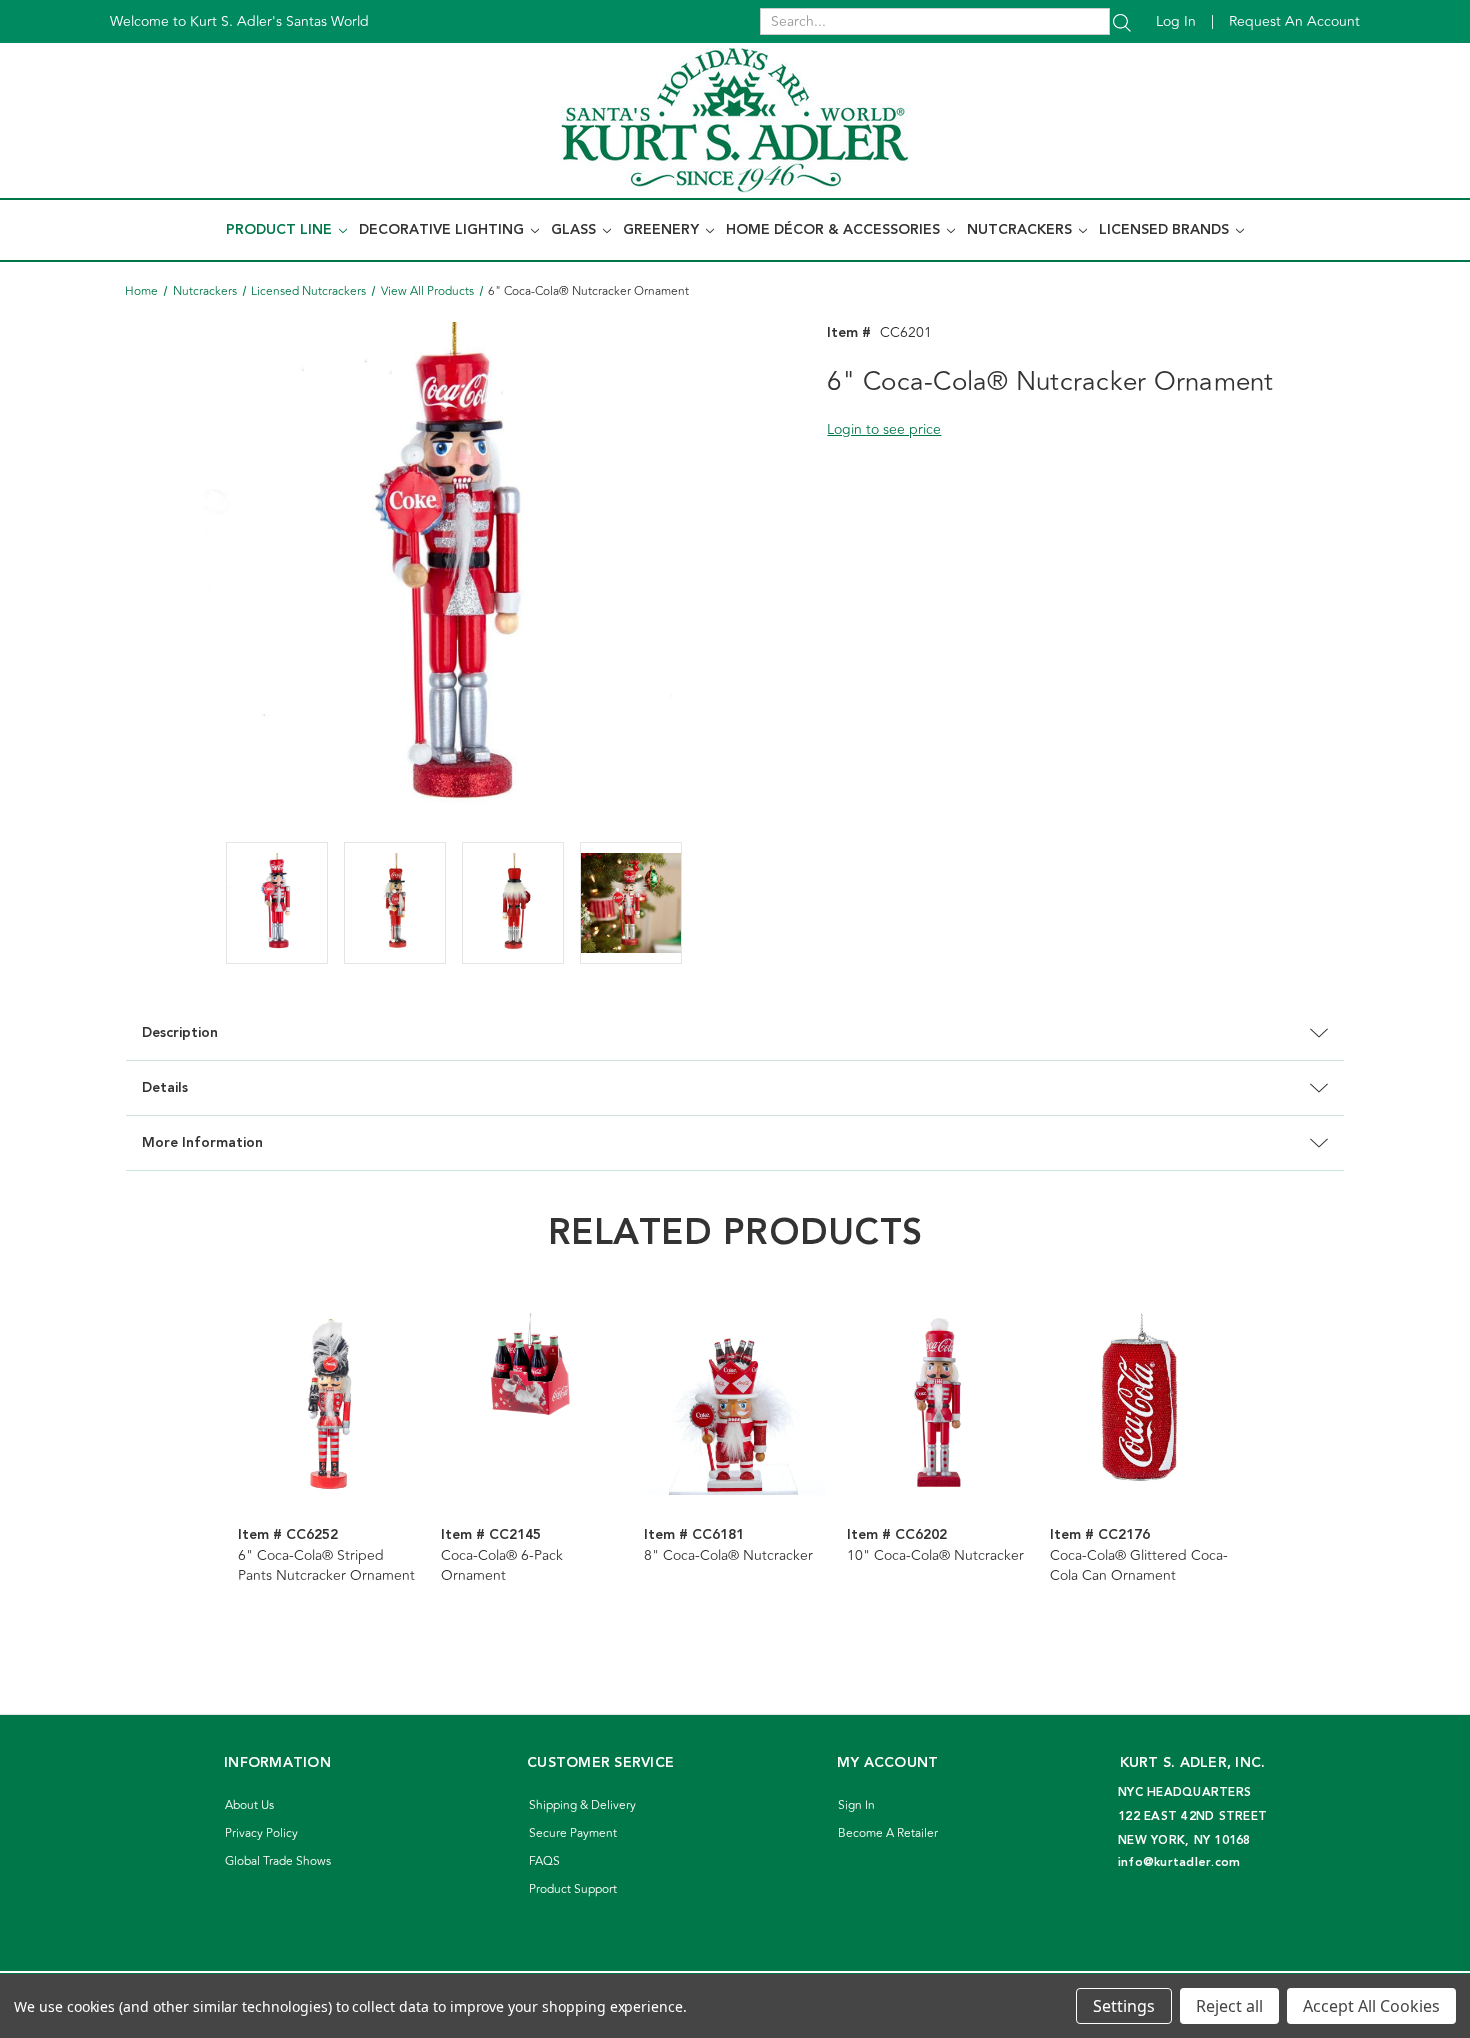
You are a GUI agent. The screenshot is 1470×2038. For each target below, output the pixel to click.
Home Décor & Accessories (835, 230)
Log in (1176, 21)
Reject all (1229, 2006)
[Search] (1122, 21)
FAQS (544, 1861)
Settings (1124, 2006)
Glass (575, 230)
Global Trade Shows (278, 1861)
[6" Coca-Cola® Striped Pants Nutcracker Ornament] (329, 1404)
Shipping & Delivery (582, 1805)
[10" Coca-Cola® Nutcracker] (938, 1404)
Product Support (573, 1889)
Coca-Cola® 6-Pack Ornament (502, 1566)
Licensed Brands (1166, 230)
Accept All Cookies (1371, 2006)
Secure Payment (573, 1833)
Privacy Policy (261, 1833)
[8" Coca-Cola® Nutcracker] (735, 1404)
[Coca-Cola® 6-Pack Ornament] (532, 1404)
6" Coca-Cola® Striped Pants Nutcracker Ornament (326, 1566)
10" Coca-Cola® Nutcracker (935, 1556)
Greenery (663, 230)
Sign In (856, 1805)
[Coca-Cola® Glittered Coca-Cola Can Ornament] (1141, 1404)
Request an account (1294, 21)
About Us (249, 1805)
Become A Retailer (888, 1833)
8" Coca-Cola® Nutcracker (728, 1556)
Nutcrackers (1021, 230)
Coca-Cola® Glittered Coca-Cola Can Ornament (1139, 1566)
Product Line (281, 230)
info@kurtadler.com (1179, 1862)
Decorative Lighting (443, 230)
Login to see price (884, 429)
